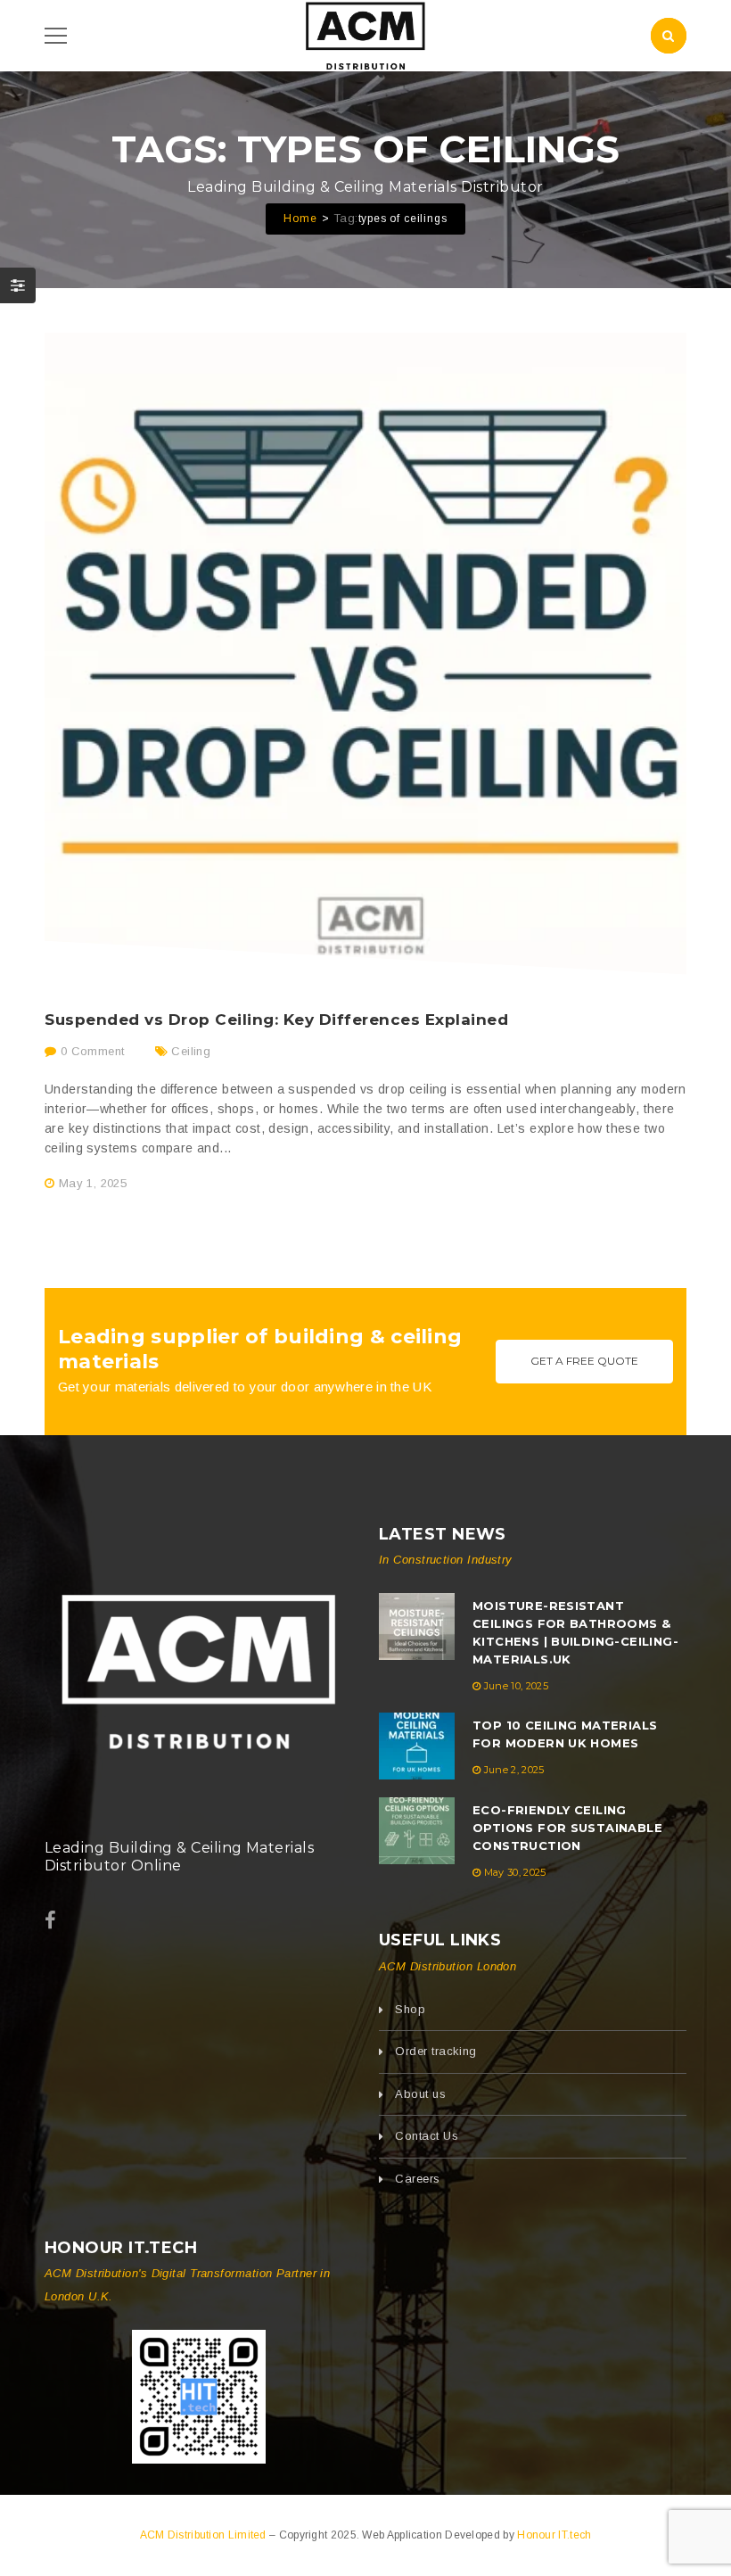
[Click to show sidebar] (18, 285)
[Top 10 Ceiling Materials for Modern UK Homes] (417, 1746)
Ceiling (191, 1051)
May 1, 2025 (93, 1183)
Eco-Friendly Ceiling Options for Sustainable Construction (567, 1828)
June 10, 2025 (516, 1686)
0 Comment (90, 1051)
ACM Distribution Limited (205, 2535)
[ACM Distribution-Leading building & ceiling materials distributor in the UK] (366, 34)
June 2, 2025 (514, 1770)
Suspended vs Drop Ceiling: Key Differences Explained (277, 1020)
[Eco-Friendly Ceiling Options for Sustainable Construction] (417, 1831)
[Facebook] (50, 1921)
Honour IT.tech (554, 2535)
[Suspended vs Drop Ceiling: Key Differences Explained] (365, 654)
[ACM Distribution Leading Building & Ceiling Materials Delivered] (198, 1665)
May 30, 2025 (515, 1872)
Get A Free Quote (584, 1361)
